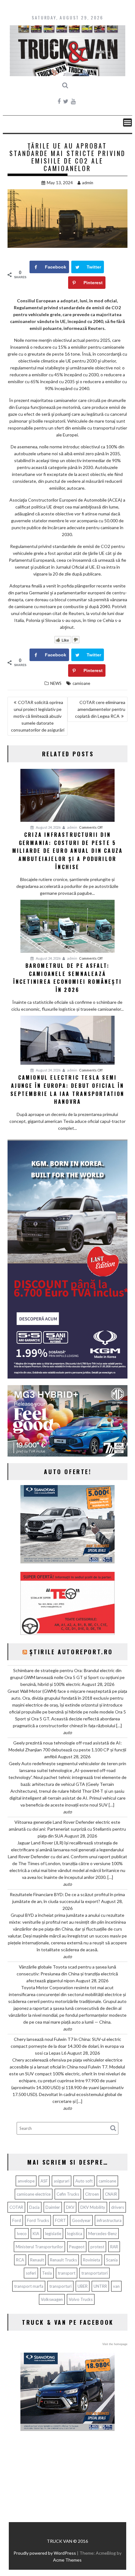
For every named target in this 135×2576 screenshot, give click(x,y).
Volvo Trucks (81, 2299)
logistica (75, 2234)
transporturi (60, 2286)
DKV (70, 2207)
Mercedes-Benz (103, 2234)
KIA (36, 2234)
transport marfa (29, 2286)
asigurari (62, 2181)
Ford (17, 2220)
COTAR (16, 2207)
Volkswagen (52, 2299)
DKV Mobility (93, 2207)
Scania (112, 2260)
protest (97, 2247)
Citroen (92, 2194)
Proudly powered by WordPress (45, 2553)
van (116, 2286)
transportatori (94, 2273)
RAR (114, 2247)
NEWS (56, 683)
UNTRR (100, 2286)
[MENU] (127, 123)
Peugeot (77, 2247)
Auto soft (84, 2181)
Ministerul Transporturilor (39, 2247)
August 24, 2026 (48, 827)
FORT (60, 2220)
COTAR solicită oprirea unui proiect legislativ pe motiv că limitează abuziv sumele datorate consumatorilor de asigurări (38, 716)
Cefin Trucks (68, 2194)
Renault (37, 2260)
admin (88, 183)
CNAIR (111, 2194)
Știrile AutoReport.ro (71, 1652)
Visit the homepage (115, 2344)
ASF (44, 2181)
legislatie (53, 2234)
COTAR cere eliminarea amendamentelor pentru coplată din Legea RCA (100, 709)
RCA (20, 2260)
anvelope (26, 2181)
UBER (83, 2286)
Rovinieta (92, 2260)
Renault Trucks (63, 2260)
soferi (31, 2273)
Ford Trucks (38, 2220)
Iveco (22, 2234)
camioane (81, 683)
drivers (118, 2207)
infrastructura (109, 2220)
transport (67, 2273)
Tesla (47, 2273)
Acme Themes (67, 2560)
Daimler (53, 2207)
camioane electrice (34, 2194)
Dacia (34, 2207)
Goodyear (81, 2220)
